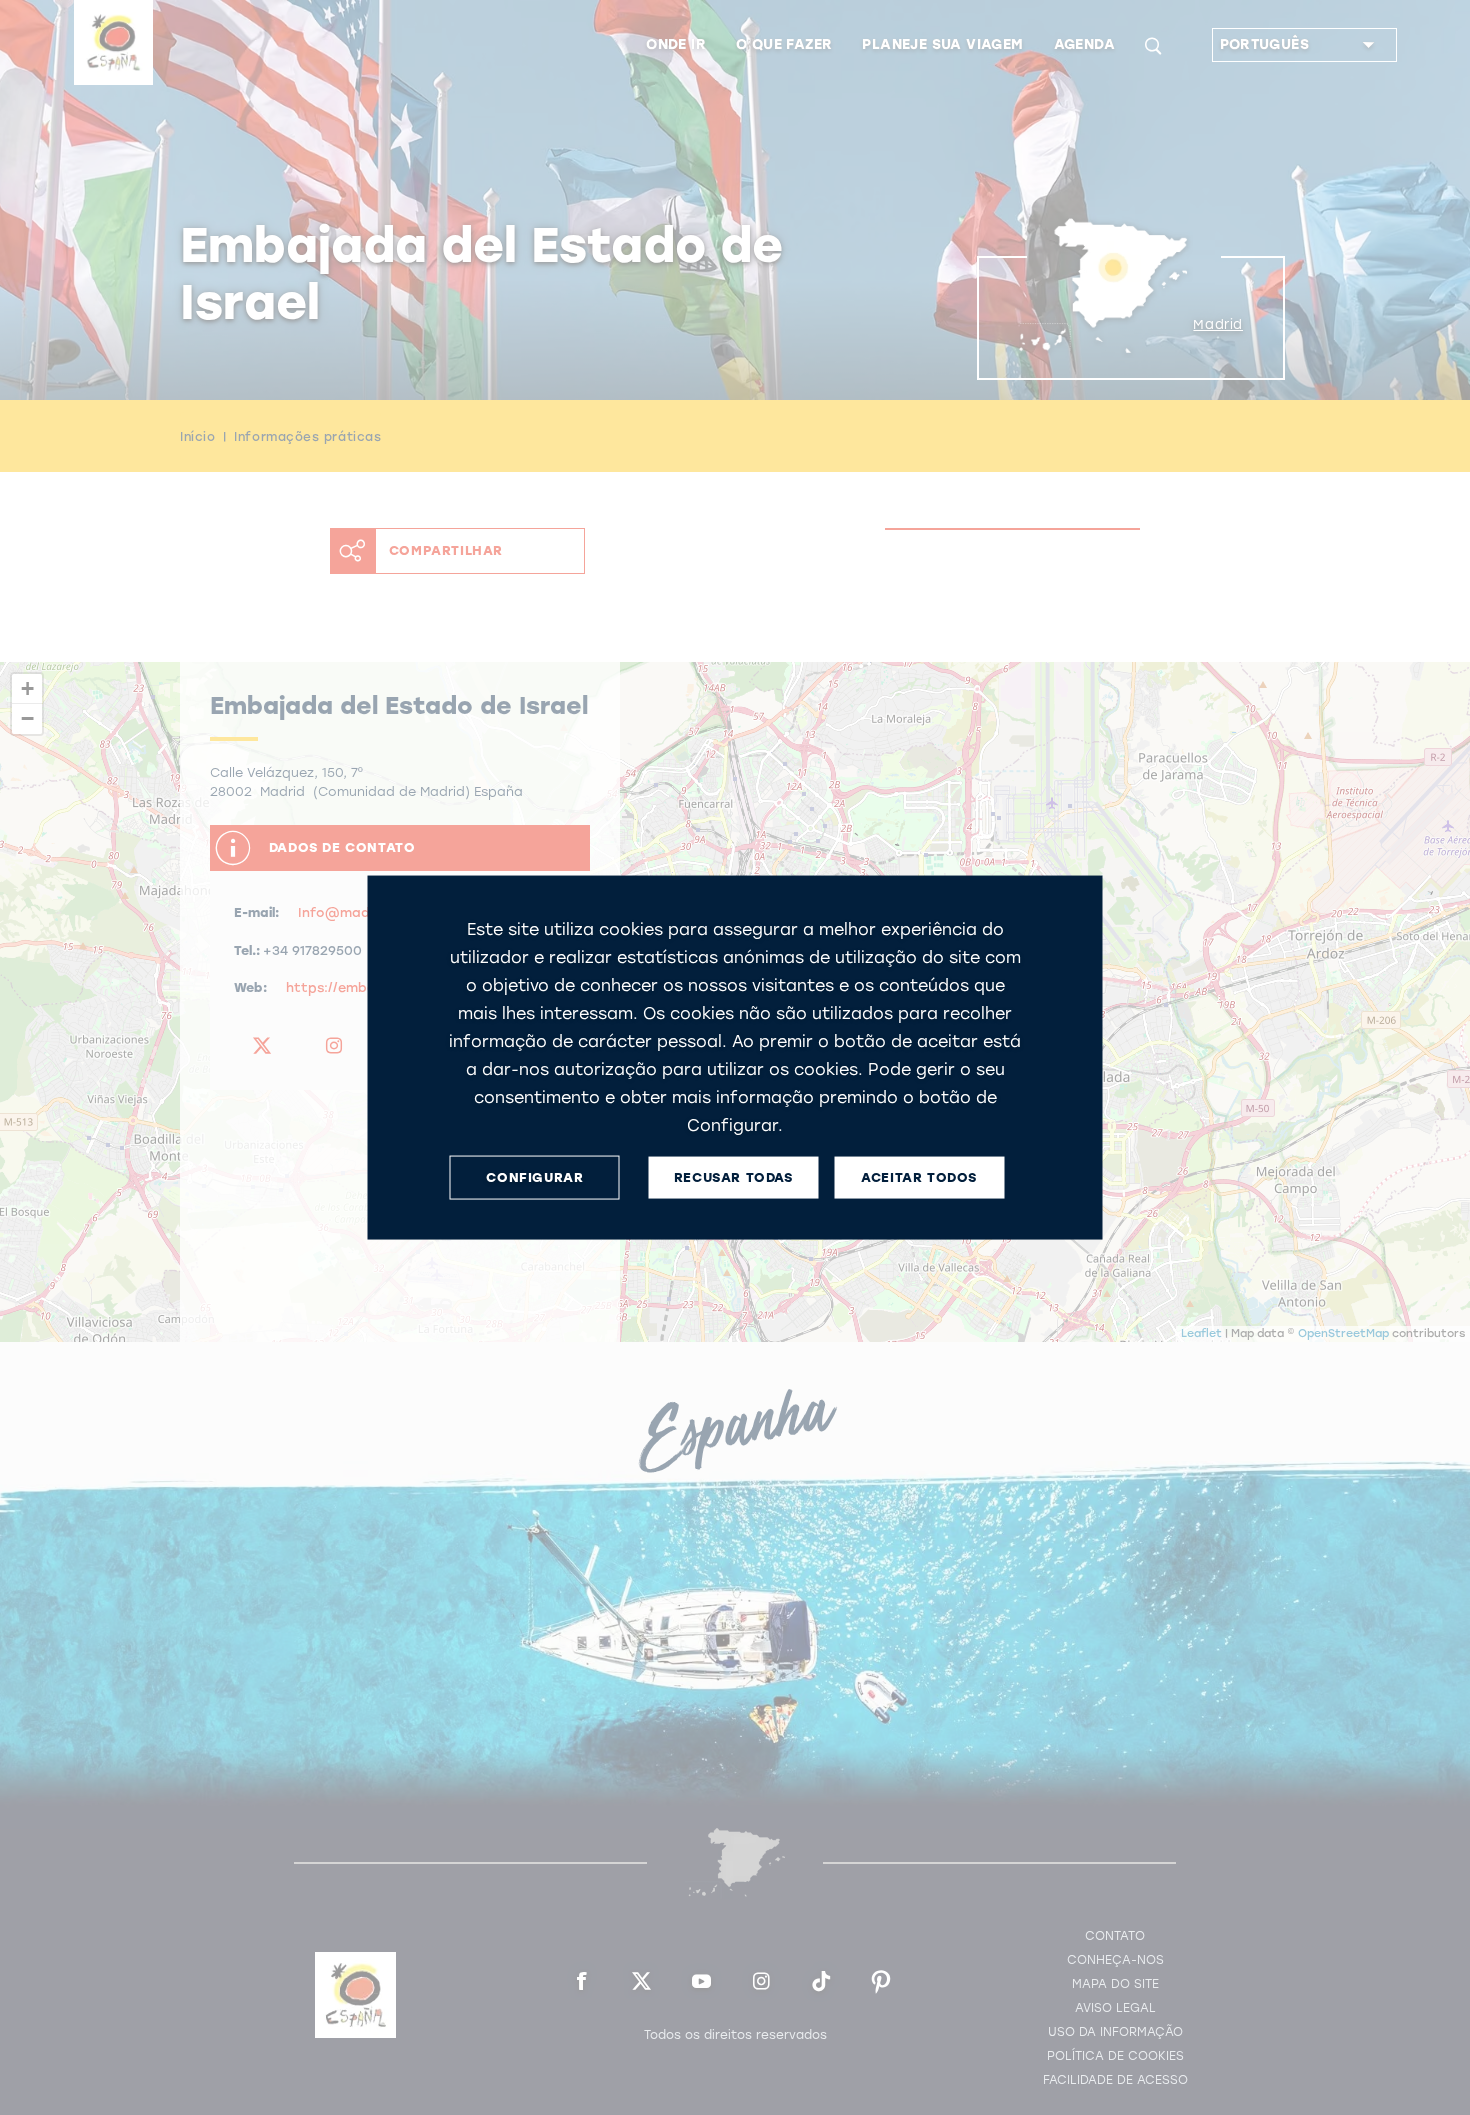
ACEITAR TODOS (919, 1177)
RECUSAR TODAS (733, 1177)
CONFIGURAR (534, 1177)
